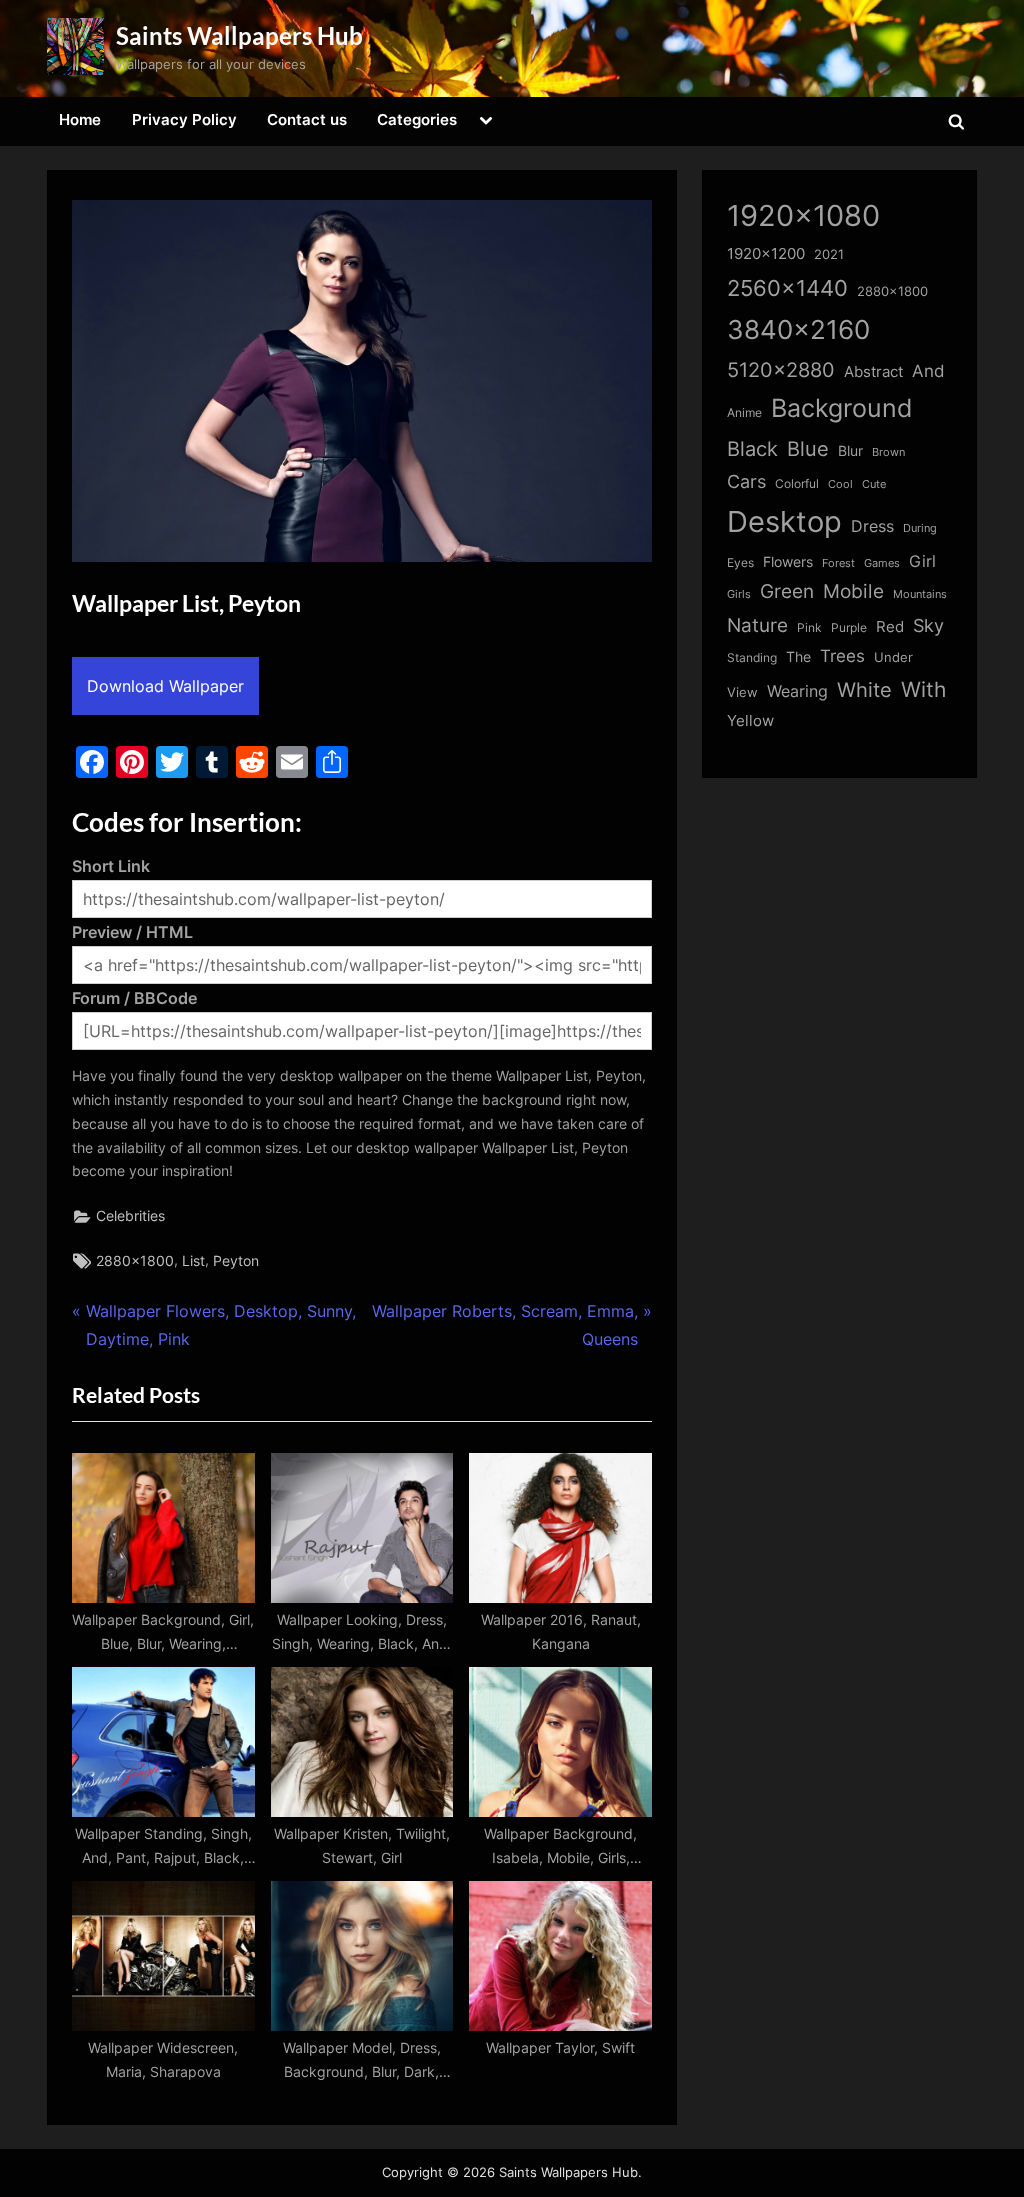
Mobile (853, 591)
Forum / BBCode (134, 998)
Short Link (111, 866)
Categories (417, 119)
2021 (829, 254)
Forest (838, 563)
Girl (922, 561)
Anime (744, 412)
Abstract (873, 371)
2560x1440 (787, 287)
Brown (888, 452)
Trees (842, 656)
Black (752, 449)
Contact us (307, 119)
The (798, 656)
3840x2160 (798, 329)
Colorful (797, 483)
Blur (850, 451)
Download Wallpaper (165, 686)
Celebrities (130, 1216)
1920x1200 (766, 254)
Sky (928, 625)
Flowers (788, 562)
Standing (752, 657)
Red (890, 626)
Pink (809, 627)
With (923, 689)
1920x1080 (803, 215)
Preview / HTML (132, 932)
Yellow (750, 721)
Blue (808, 448)
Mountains (920, 594)
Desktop (784, 521)
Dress (872, 526)
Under (893, 657)
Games (882, 563)
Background (842, 408)
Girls (739, 594)
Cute (874, 484)
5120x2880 (781, 370)
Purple (849, 628)
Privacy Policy (184, 119)
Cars (746, 481)
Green (787, 591)
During (920, 528)
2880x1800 (135, 1261)
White (864, 689)
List (193, 1261)
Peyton (236, 1261)
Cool (840, 484)
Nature (757, 625)
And (928, 370)
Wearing (797, 691)
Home (80, 119)
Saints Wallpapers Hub (239, 35)
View (742, 692)
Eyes (740, 562)
